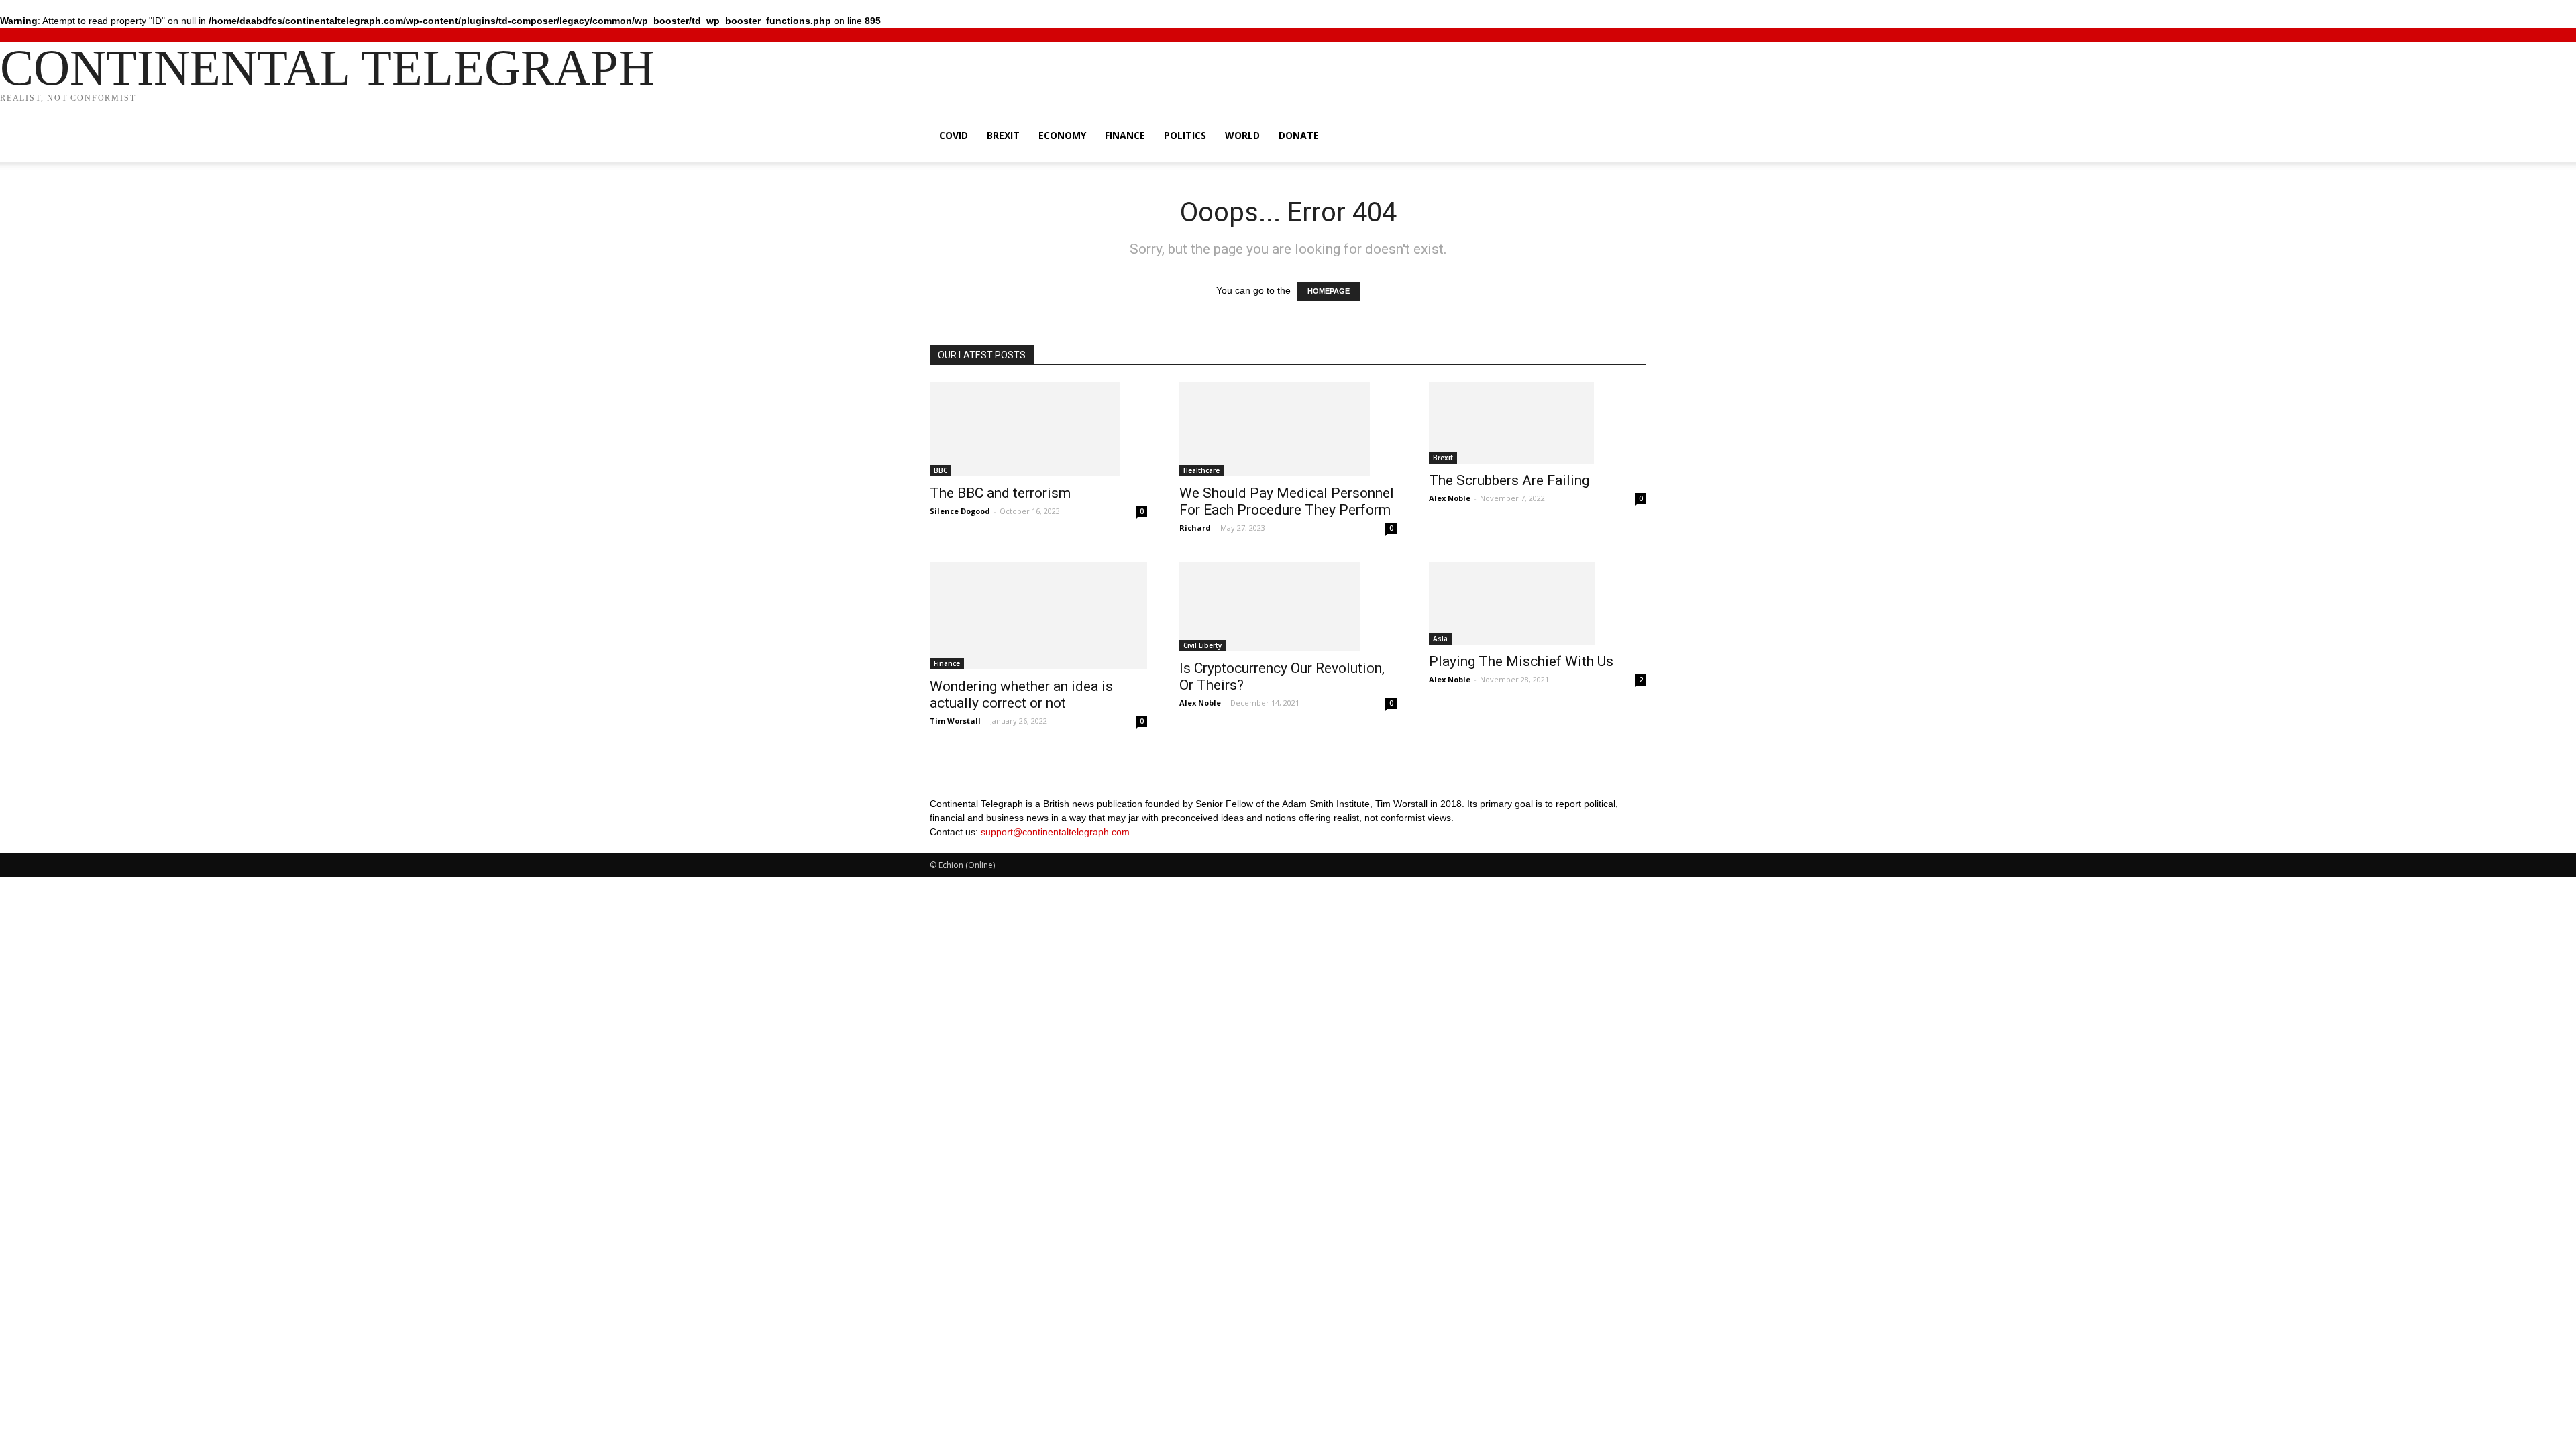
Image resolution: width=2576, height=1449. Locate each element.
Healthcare (1201, 470)
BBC (941, 470)
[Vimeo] (955, 846)
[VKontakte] (965, 846)
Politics (1185, 135)
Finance (1125, 135)
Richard (1195, 528)
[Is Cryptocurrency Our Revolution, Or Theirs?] (1288, 607)
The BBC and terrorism (1000, 493)
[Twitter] (945, 846)
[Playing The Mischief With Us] (1538, 603)
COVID (954, 135)
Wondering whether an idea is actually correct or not (1021, 695)
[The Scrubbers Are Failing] (1538, 423)
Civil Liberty (1202, 645)
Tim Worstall (955, 721)
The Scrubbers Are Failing (1509, 480)
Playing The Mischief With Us (1521, 661)
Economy (1062, 135)
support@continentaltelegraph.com (1055, 832)
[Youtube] (974, 846)
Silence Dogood (960, 511)
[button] (1630, 137)
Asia (1440, 639)
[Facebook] (935, 846)
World (1242, 135)
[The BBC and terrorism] (1038, 429)
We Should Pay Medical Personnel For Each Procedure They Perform (1287, 501)
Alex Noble (1450, 498)
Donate (1299, 135)
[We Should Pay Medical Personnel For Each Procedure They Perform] (1288, 429)
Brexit (1003, 135)
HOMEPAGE (1329, 291)
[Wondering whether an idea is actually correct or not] (1038, 616)
